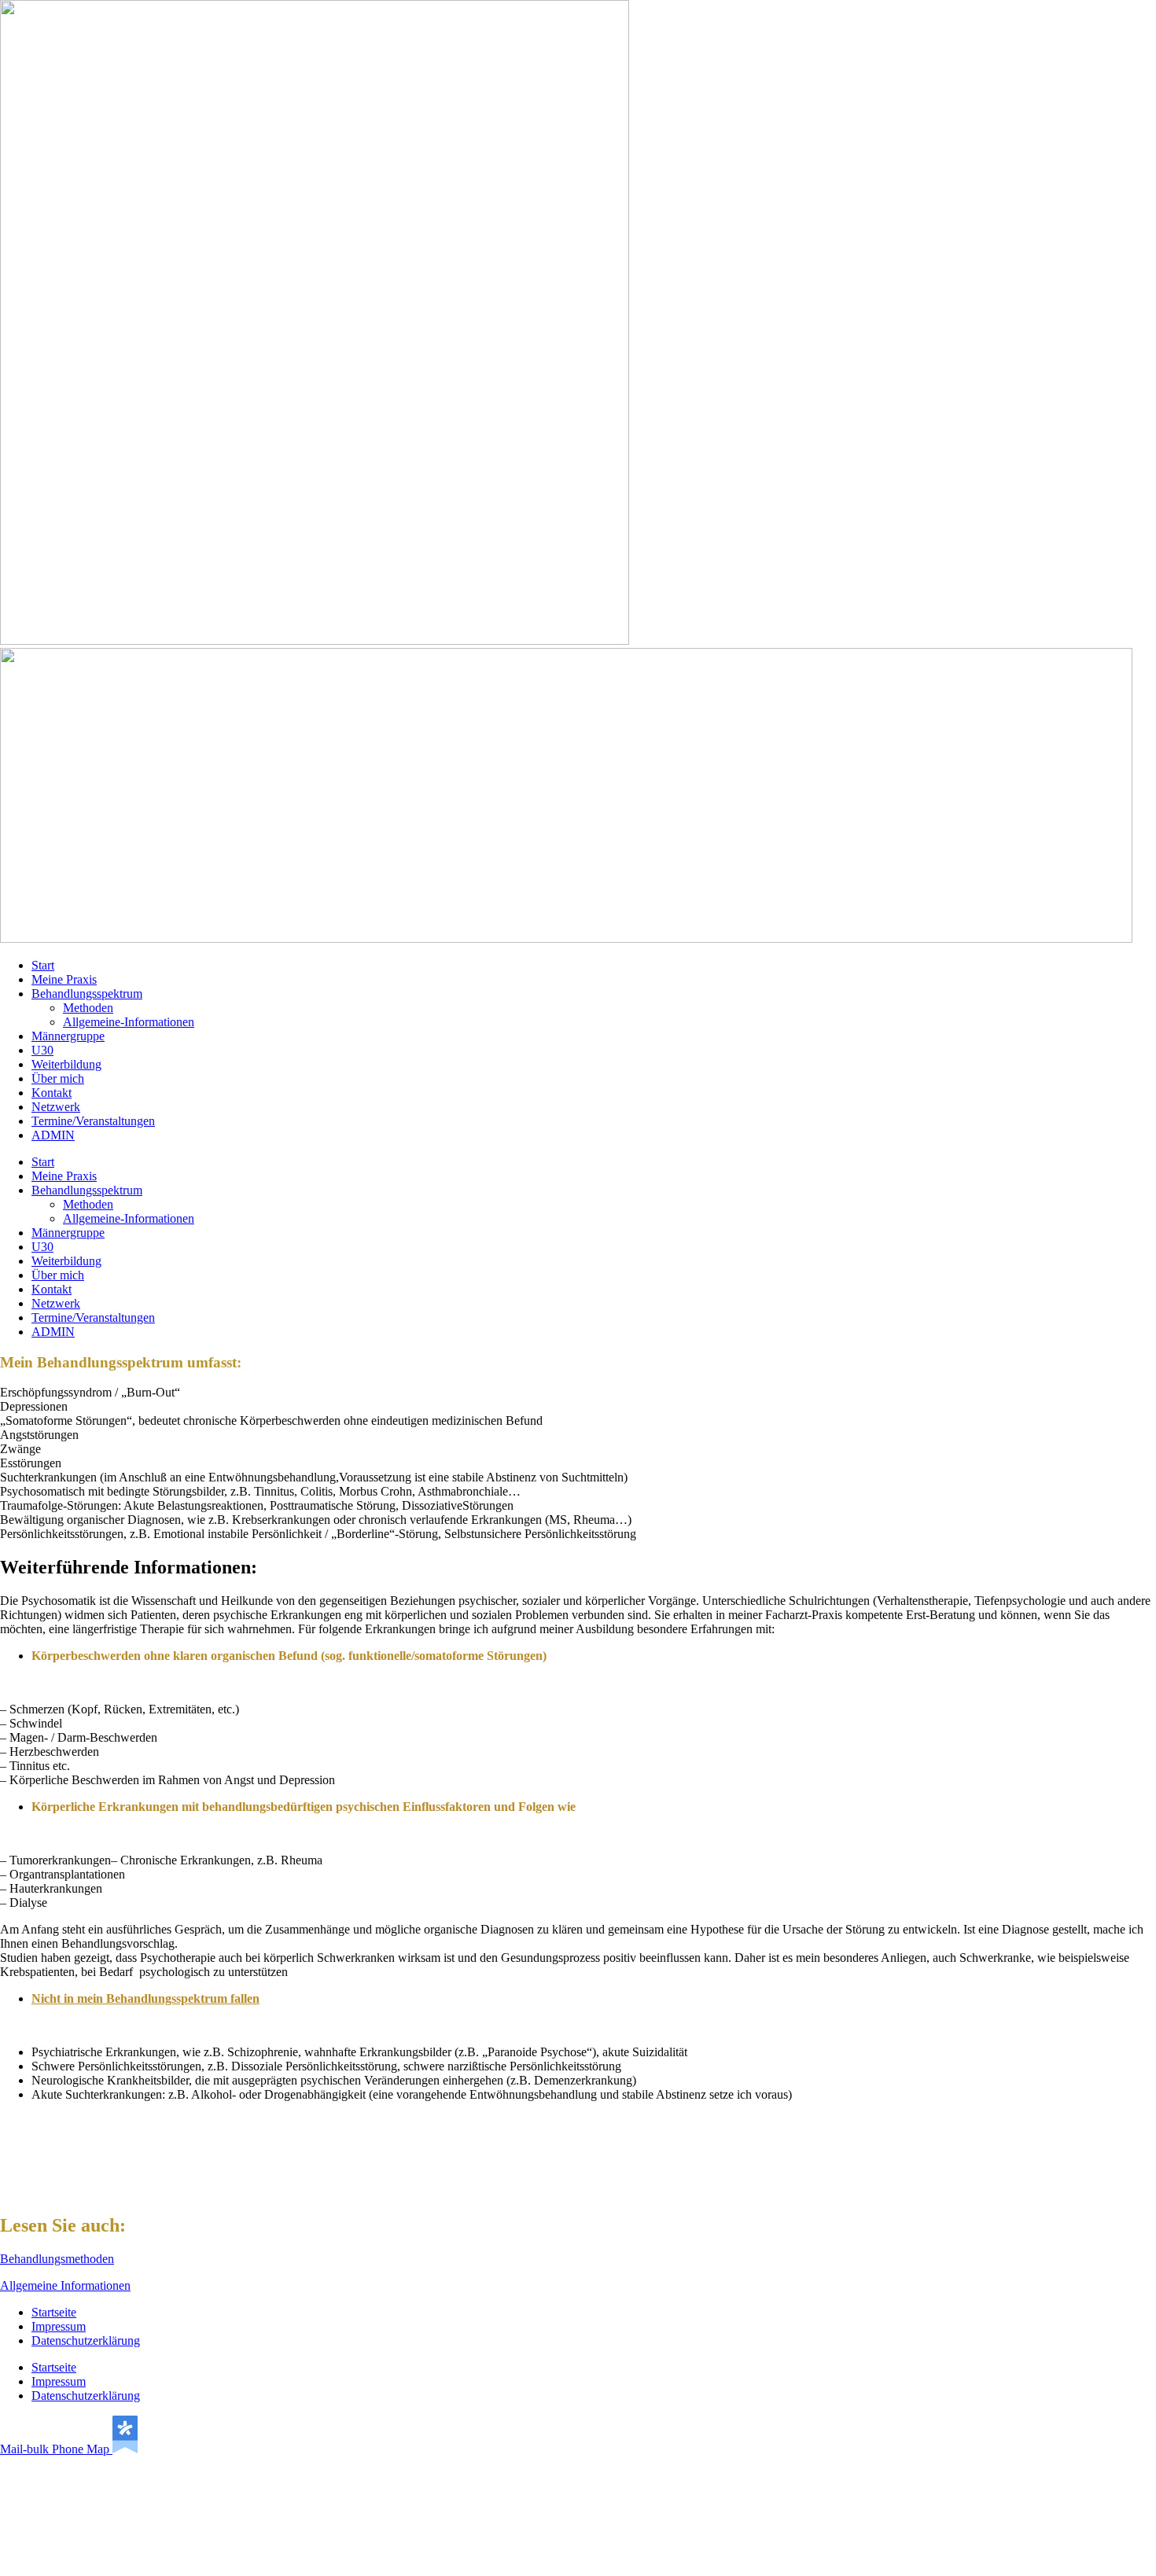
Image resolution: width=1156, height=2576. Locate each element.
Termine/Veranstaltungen (93, 1121)
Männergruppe (68, 1036)
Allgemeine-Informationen (129, 1022)
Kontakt (52, 1093)
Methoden (88, 1008)
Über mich (58, 1078)
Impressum (59, 2326)
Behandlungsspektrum (87, 994)
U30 (42, 1050)
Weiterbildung (66, 1064)
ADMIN (53, 1135)
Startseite (54, 2312)
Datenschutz (578, 2556)
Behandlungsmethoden (57, 2259)
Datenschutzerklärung (86, 2340)
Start (43, 965)
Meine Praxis (64, 979)
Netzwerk (56, 1107)
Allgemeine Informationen (65, 2285)
